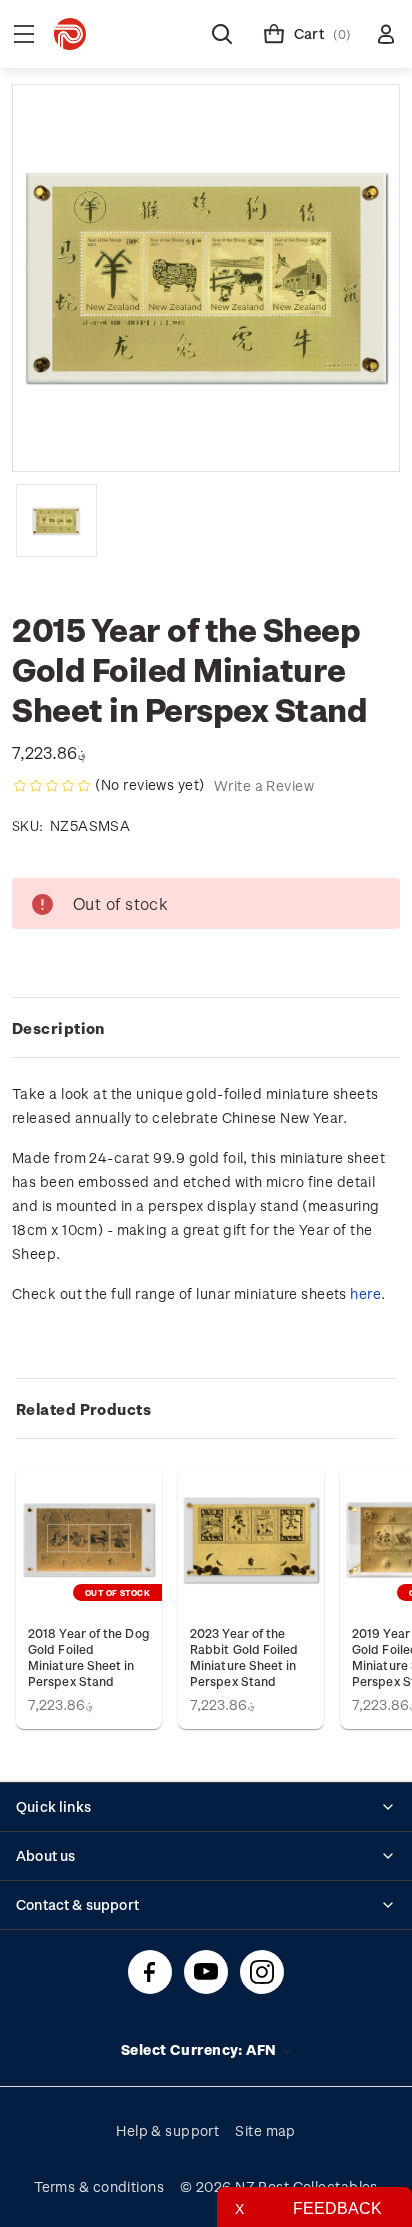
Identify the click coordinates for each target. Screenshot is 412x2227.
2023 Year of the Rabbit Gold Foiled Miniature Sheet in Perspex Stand (244, 1657)
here (365, 1293)
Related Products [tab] (83, 1409)
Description (58, 1028)
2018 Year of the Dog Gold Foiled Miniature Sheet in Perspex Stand (88, 1657)
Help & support (167, 2130)
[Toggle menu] (24, 34)
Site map (265, 2130)
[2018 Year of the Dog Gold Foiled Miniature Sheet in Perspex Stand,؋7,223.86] (89, 1540)
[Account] (386, 34)
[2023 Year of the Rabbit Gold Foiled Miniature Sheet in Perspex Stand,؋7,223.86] (251, 1540)
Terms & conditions (99, 2186)
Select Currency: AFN (200, 2049)
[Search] (222, 34)
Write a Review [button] (264, 785)
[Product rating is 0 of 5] (52, 786)
